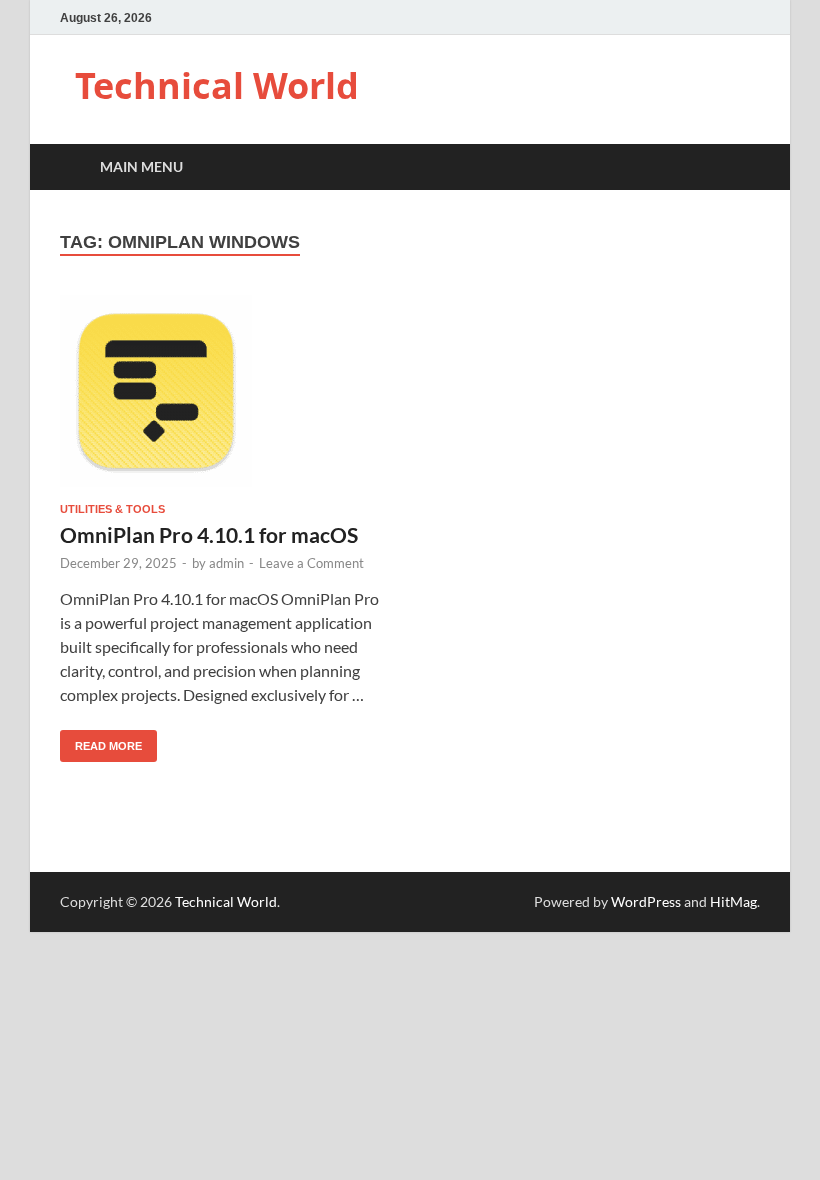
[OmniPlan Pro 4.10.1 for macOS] (225, 391)
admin (226, 563)
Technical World (217, 85)
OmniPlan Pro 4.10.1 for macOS (209, 534)
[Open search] (740, 167)
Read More (101, 741)
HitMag (733, 901)
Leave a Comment (311, 563)
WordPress (646, 901)
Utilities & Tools (112, 509)
